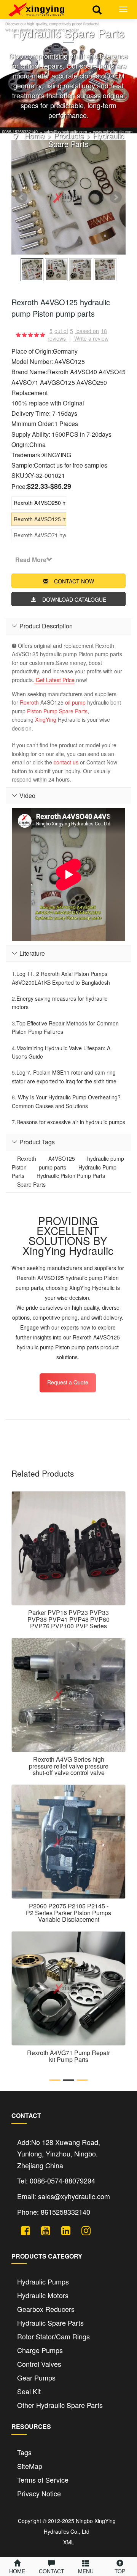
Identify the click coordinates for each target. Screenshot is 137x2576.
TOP (120, 2571)
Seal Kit (29, 2391)
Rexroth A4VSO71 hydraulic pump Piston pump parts (40, 535)
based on (92, 331)
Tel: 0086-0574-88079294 (56, 2180)
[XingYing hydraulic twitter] (23, 2229)
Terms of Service (43, 2480)
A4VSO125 (62, 1158)
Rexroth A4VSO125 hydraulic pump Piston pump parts (40, 519)
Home (34, 135)
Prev (21, 197)
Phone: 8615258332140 (54, 2212)
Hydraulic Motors (43, 2295)
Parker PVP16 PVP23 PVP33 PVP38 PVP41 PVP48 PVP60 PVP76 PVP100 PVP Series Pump (68, 1623)
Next (116, 197)
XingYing (46, 719)
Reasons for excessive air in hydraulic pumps (71, 1122)
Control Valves (39, 2364)
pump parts (53, 1167)
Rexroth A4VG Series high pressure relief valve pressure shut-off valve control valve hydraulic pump (69, 1769)
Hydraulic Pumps (43, 2281)
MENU (86, 2571)
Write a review (91, 338)
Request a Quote (68, 1382)
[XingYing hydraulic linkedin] (63, 2229)
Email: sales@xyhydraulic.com (64, 2196)
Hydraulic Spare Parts (86, 140)
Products (69, 135)
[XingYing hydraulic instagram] (83, 2229)
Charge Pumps (40, 2350)
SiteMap (30, 2466)
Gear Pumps (36, 2377)
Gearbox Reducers (46, 2309)
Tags (24, 2452)
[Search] (97, 9)
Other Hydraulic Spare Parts (60, 2405)
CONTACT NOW (74, 581)
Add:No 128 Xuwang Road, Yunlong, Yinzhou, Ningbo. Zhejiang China (59, 2154)
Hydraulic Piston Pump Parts (71, 1176)
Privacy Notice (39, 2493)
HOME (17, 2571)
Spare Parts (73, 711)
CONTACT (52, 2571)
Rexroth (29, 702)
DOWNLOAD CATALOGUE (74, 599)
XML (69, 2542)
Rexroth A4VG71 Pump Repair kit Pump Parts (68, 2056)
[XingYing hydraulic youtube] (43, 2229)
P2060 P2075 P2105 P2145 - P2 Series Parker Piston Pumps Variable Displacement (68, 1913)
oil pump (75, 702)
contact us (66, 762)
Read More (31, 560)
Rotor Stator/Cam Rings (53, 2336)
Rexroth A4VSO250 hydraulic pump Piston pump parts (40, 503)
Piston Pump (42, 711)
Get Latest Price (54, 680)
